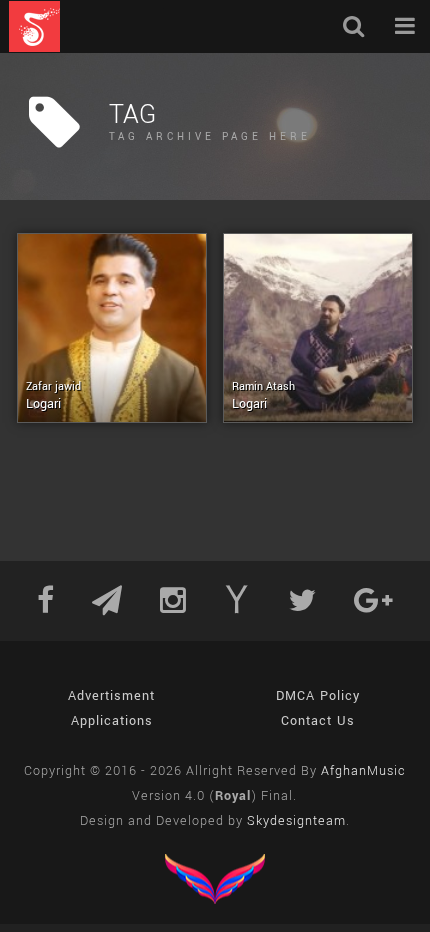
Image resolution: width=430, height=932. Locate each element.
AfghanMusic (363, 771)
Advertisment (111, 696)
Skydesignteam (296, 821)
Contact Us (318, 721)
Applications (112, 721)
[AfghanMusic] (34, 26)
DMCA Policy (318, 696)
